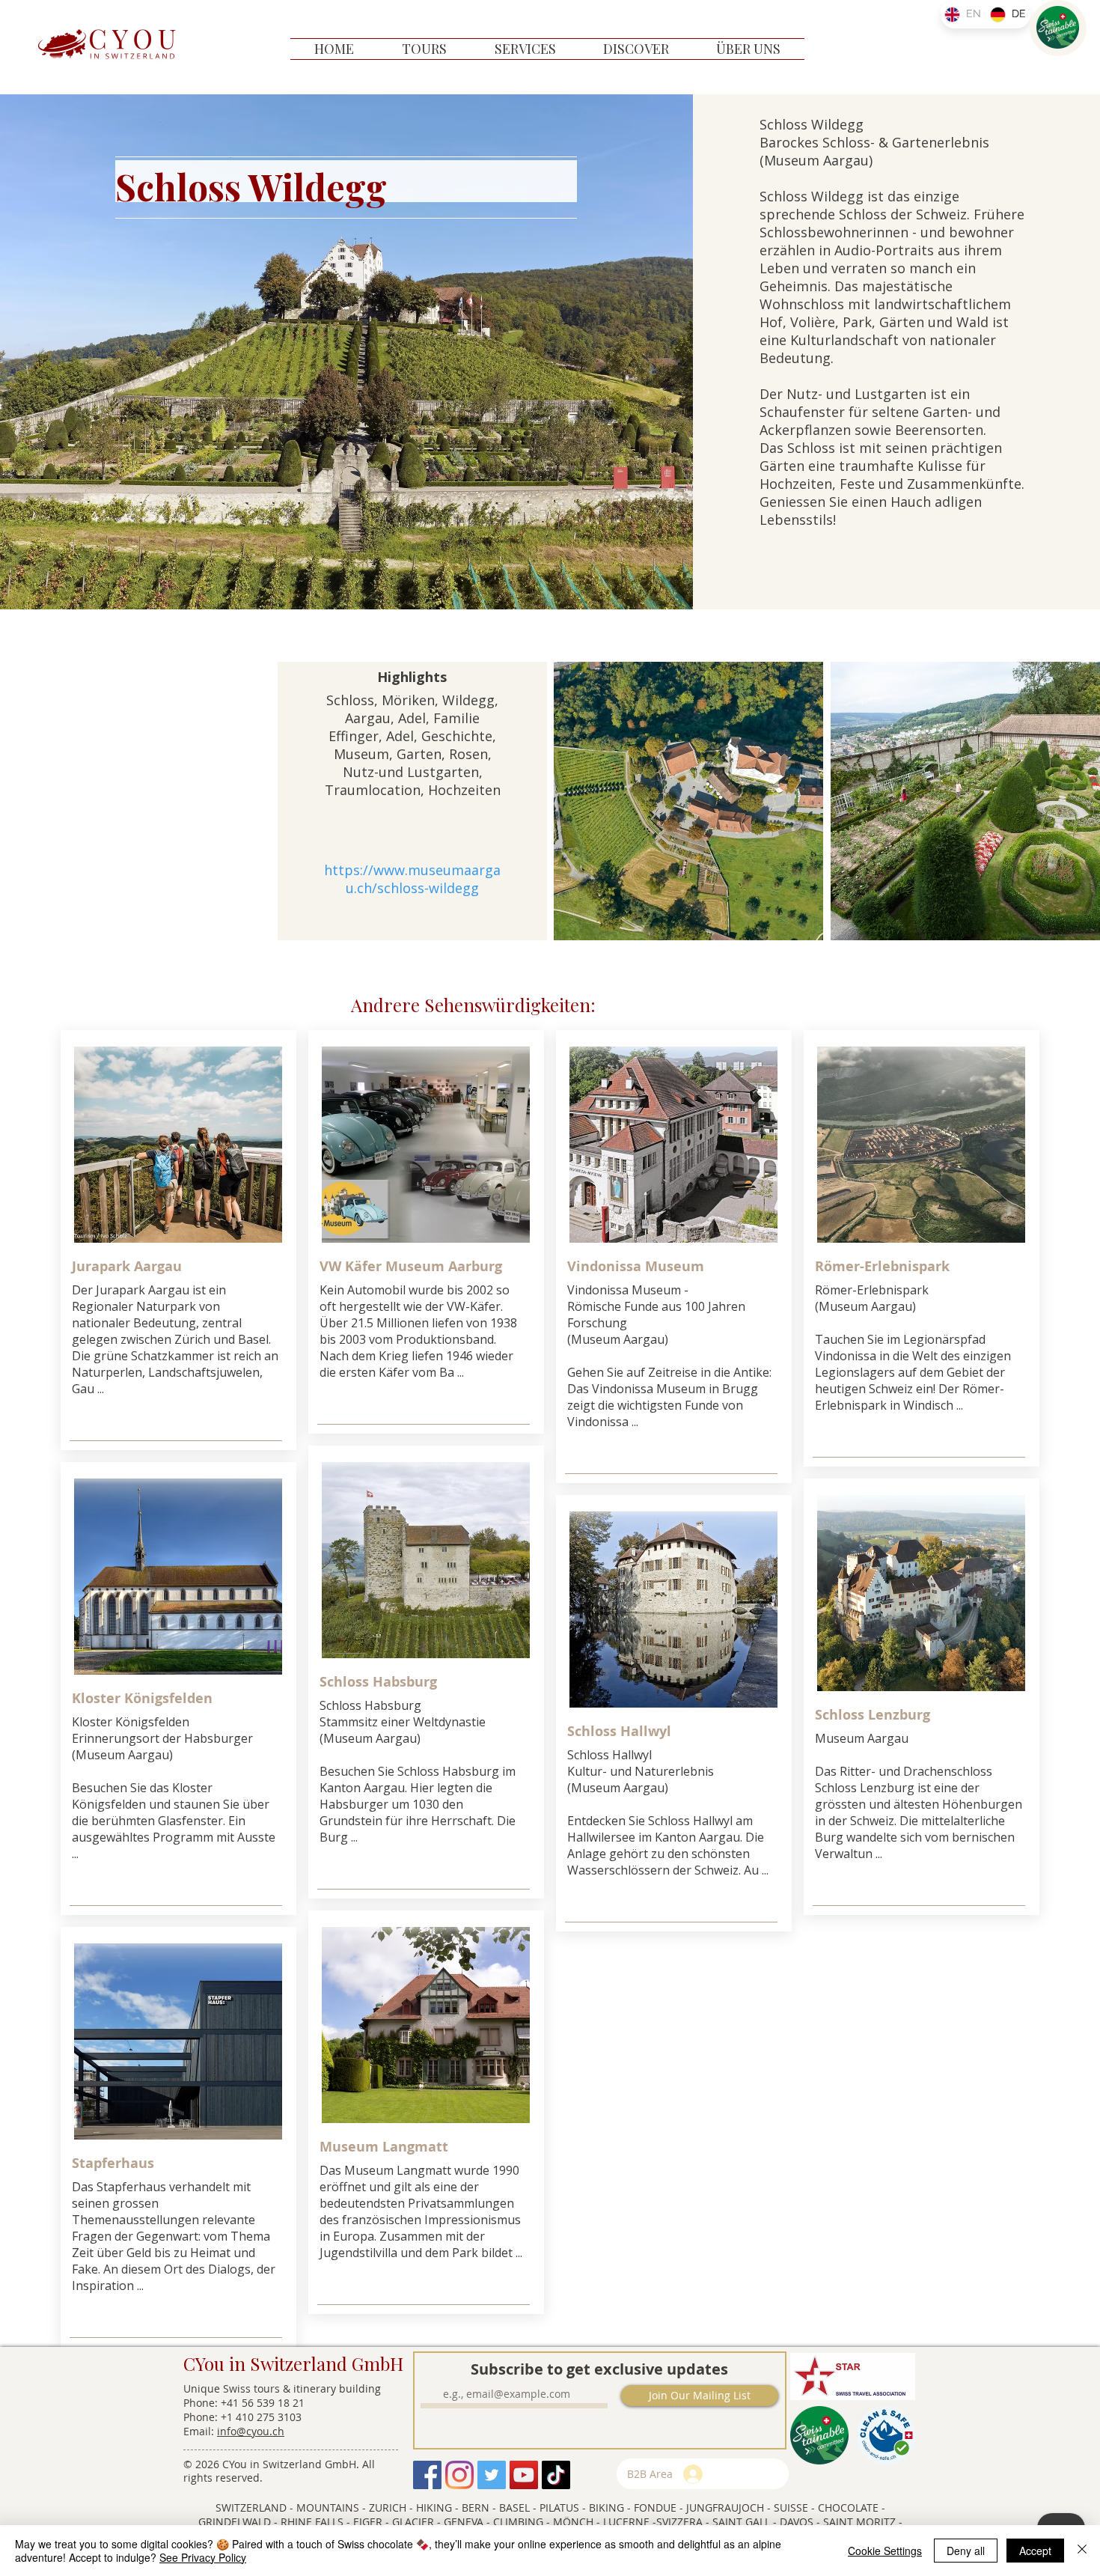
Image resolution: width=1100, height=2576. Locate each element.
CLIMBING (520, 2522)
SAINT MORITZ (859, 2522)
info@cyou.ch (251, 2431)
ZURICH (389, 2508)
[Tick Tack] (556, 2475)
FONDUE (655, 2508)
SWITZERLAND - (254, 2508)
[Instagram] (459, 2475)
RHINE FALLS (312, 2522)
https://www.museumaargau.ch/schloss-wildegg (412, 879)
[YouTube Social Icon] (524, 2475)
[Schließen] (1082, 2551)
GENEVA (464, 2522)
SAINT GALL (741, 2522)
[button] (424, 49)
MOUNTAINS (329, 2508)
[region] (1058, 28)
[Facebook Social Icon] (427, 2475)
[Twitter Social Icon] (492, 2475)
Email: (200, 2431)
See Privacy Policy (203, 2557)
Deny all (966, 2551)
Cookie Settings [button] (885, 2551)
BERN (476, 2508)
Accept (1035, 2551)
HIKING (434, 2508)
